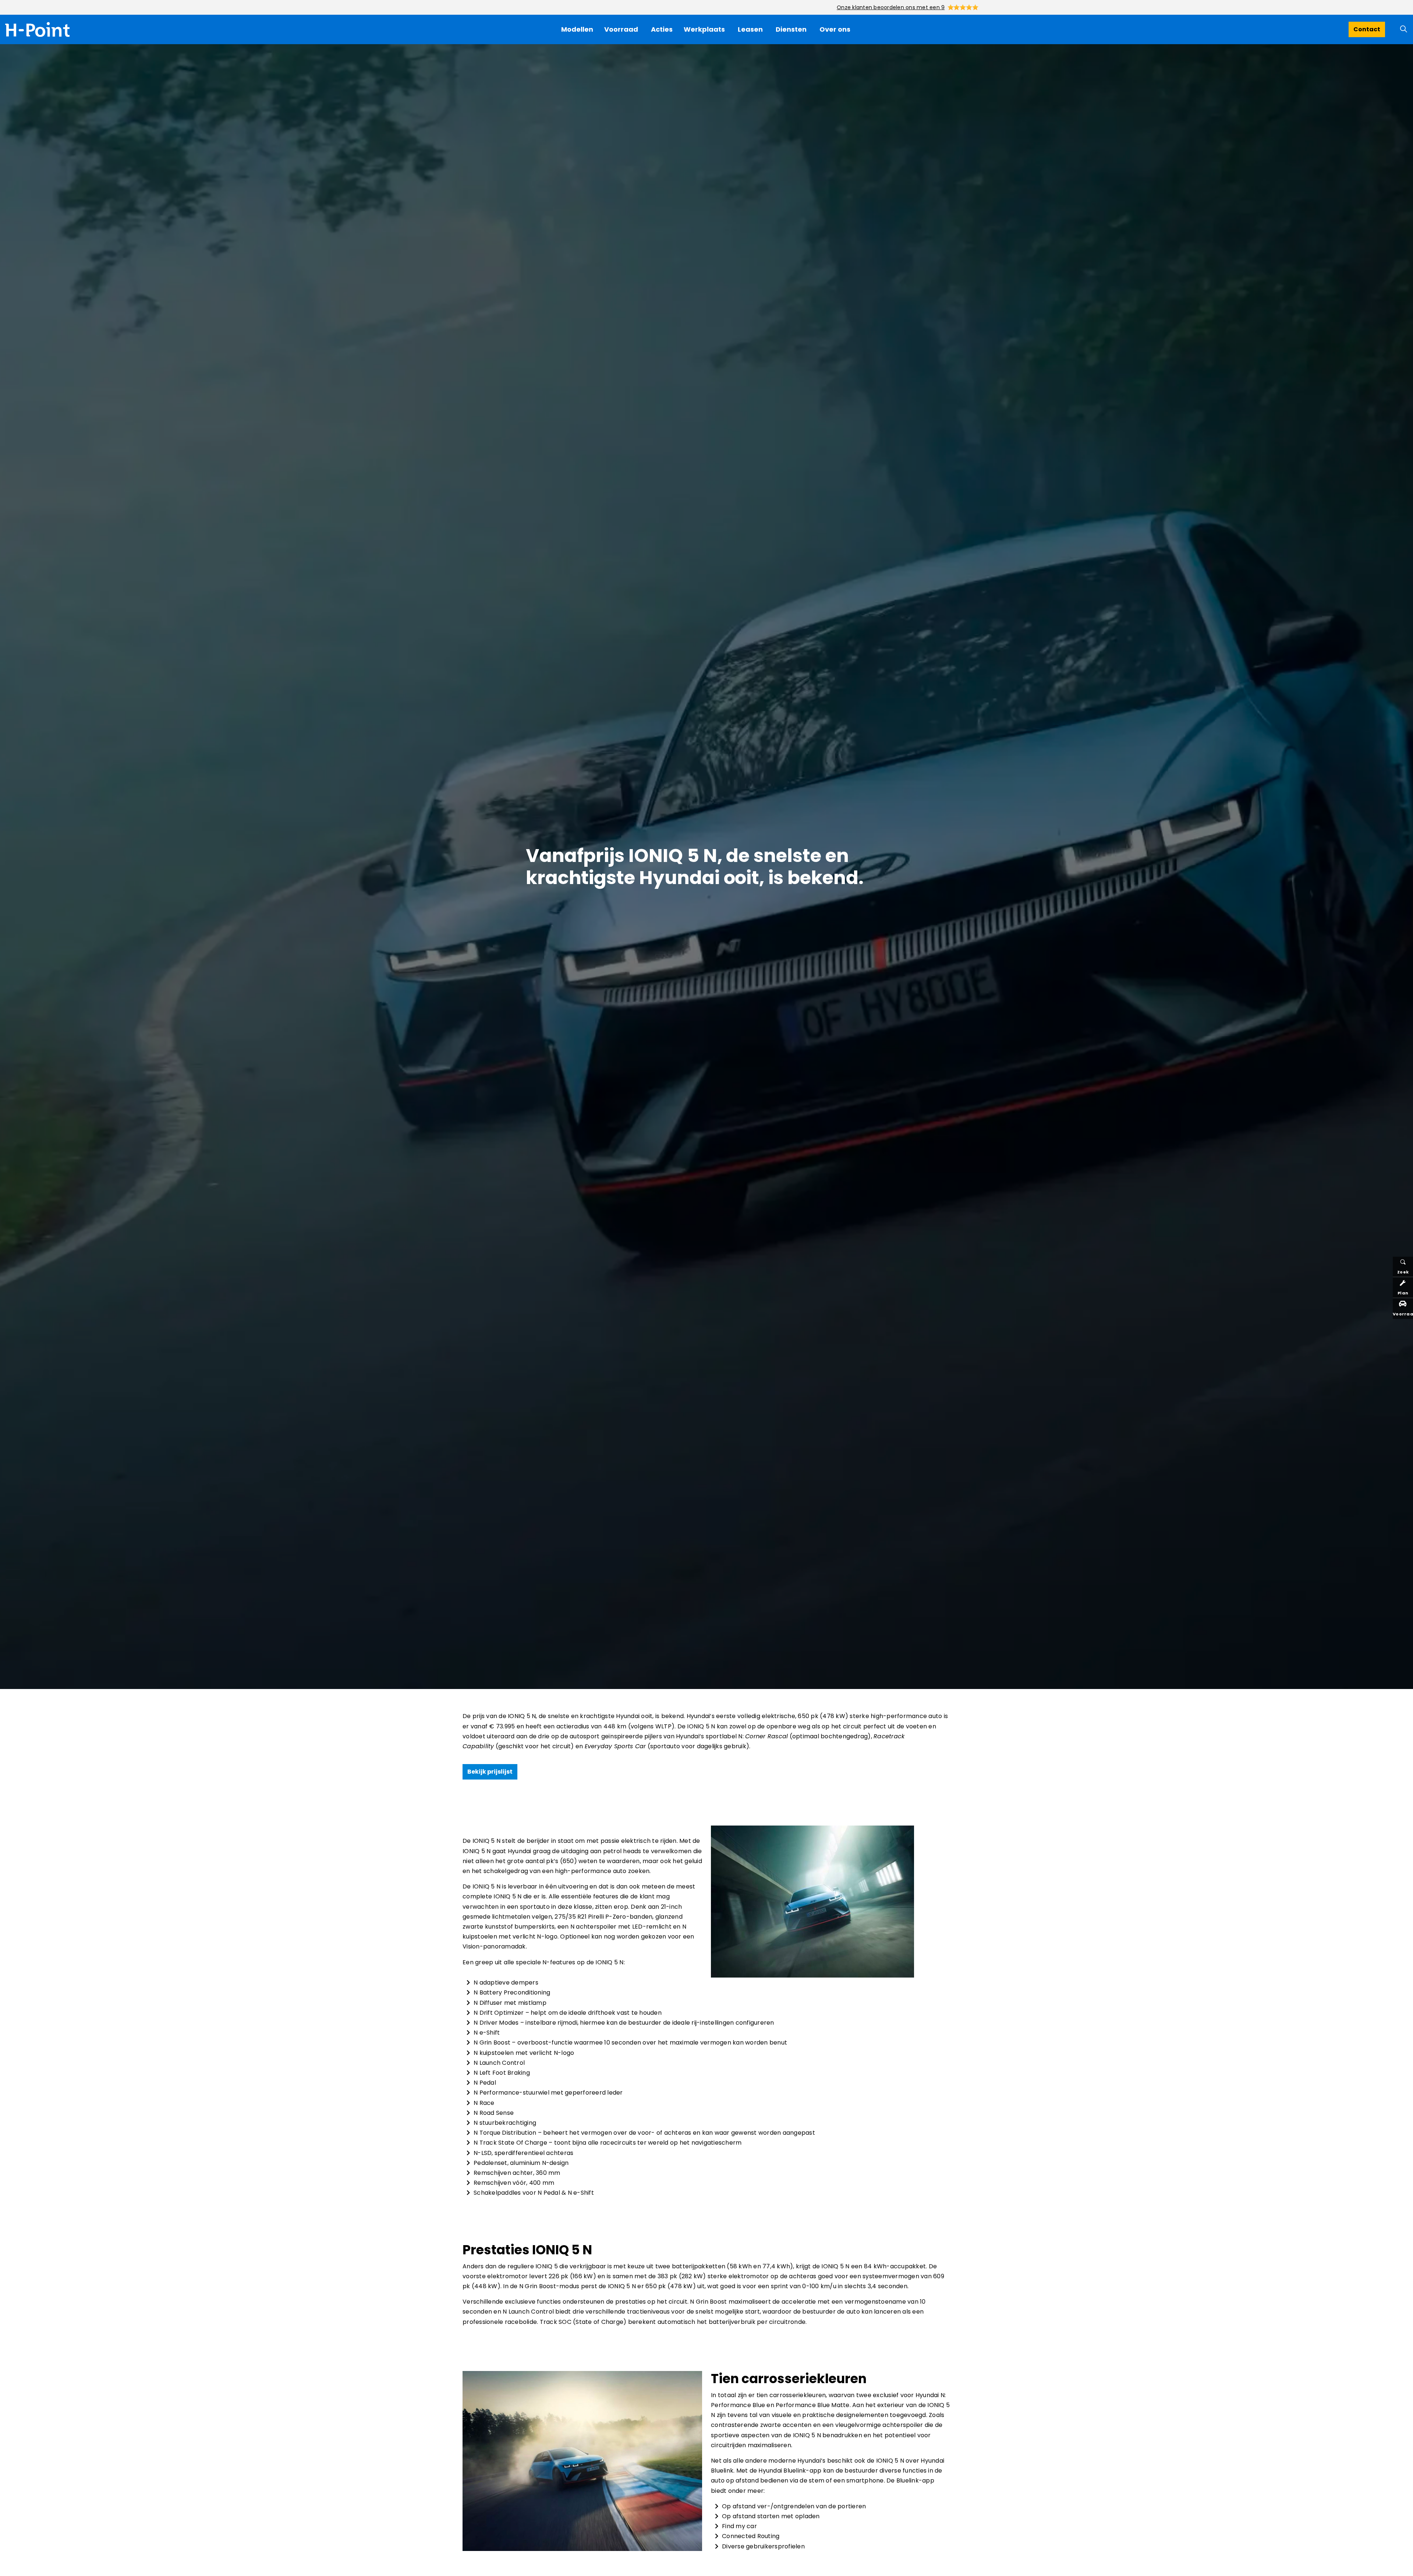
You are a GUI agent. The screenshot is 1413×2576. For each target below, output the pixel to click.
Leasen (750, 29)
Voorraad (621, 29)
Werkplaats (704, 29)
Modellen (577, 29)
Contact (1367, 29)
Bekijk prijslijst (490, 1772)
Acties (662, 29)
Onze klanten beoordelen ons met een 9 (891, 7)
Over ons (835, 29)
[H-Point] (37, 29)
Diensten (791, 29)
